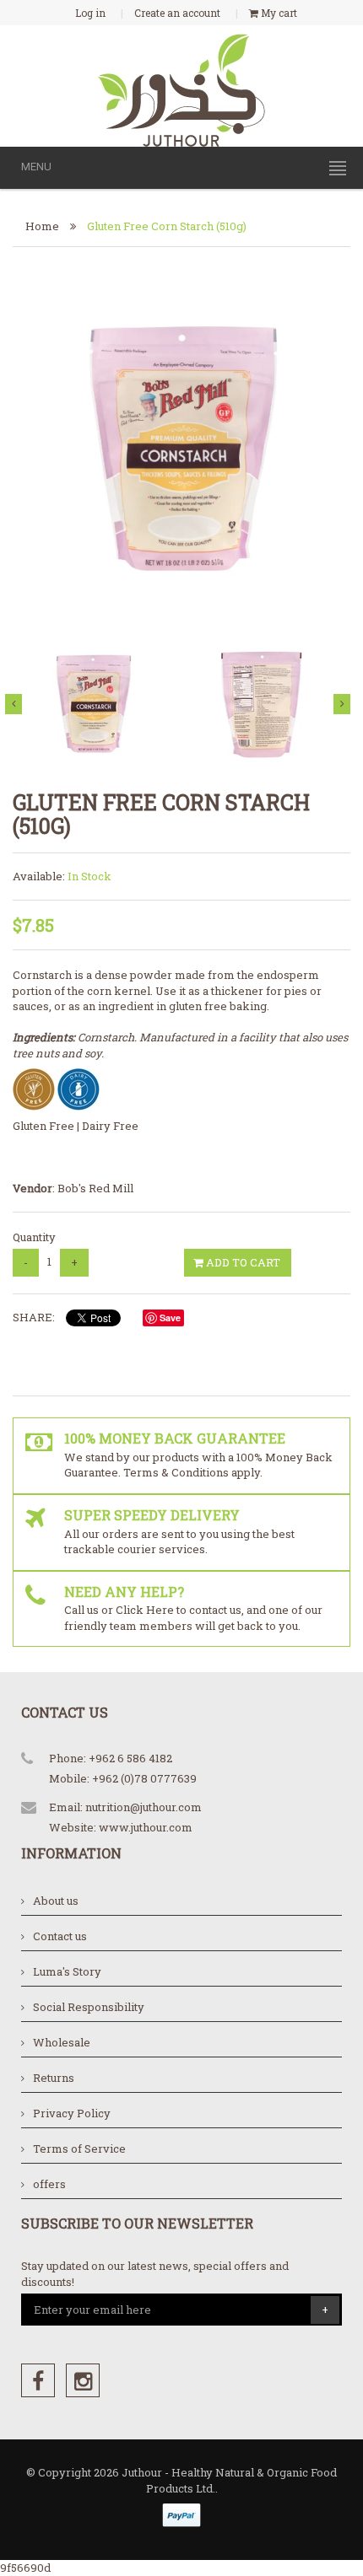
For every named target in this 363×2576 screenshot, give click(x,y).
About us (56, 1901)
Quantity (34, 1237)
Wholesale (62, 2042)
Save (170, 1318)
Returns (54, 2078)
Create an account (177, 13)
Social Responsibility (89, 2007)
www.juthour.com (146, 1827)
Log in (90, 13)
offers (49, 2184)
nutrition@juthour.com (144, 1807)
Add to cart (242, 1262)
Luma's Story (67, 1971)
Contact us (60, 1936)
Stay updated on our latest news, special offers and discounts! (155, 2274)
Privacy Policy (72, 2113)
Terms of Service (79, 2148)
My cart (278, 13)
